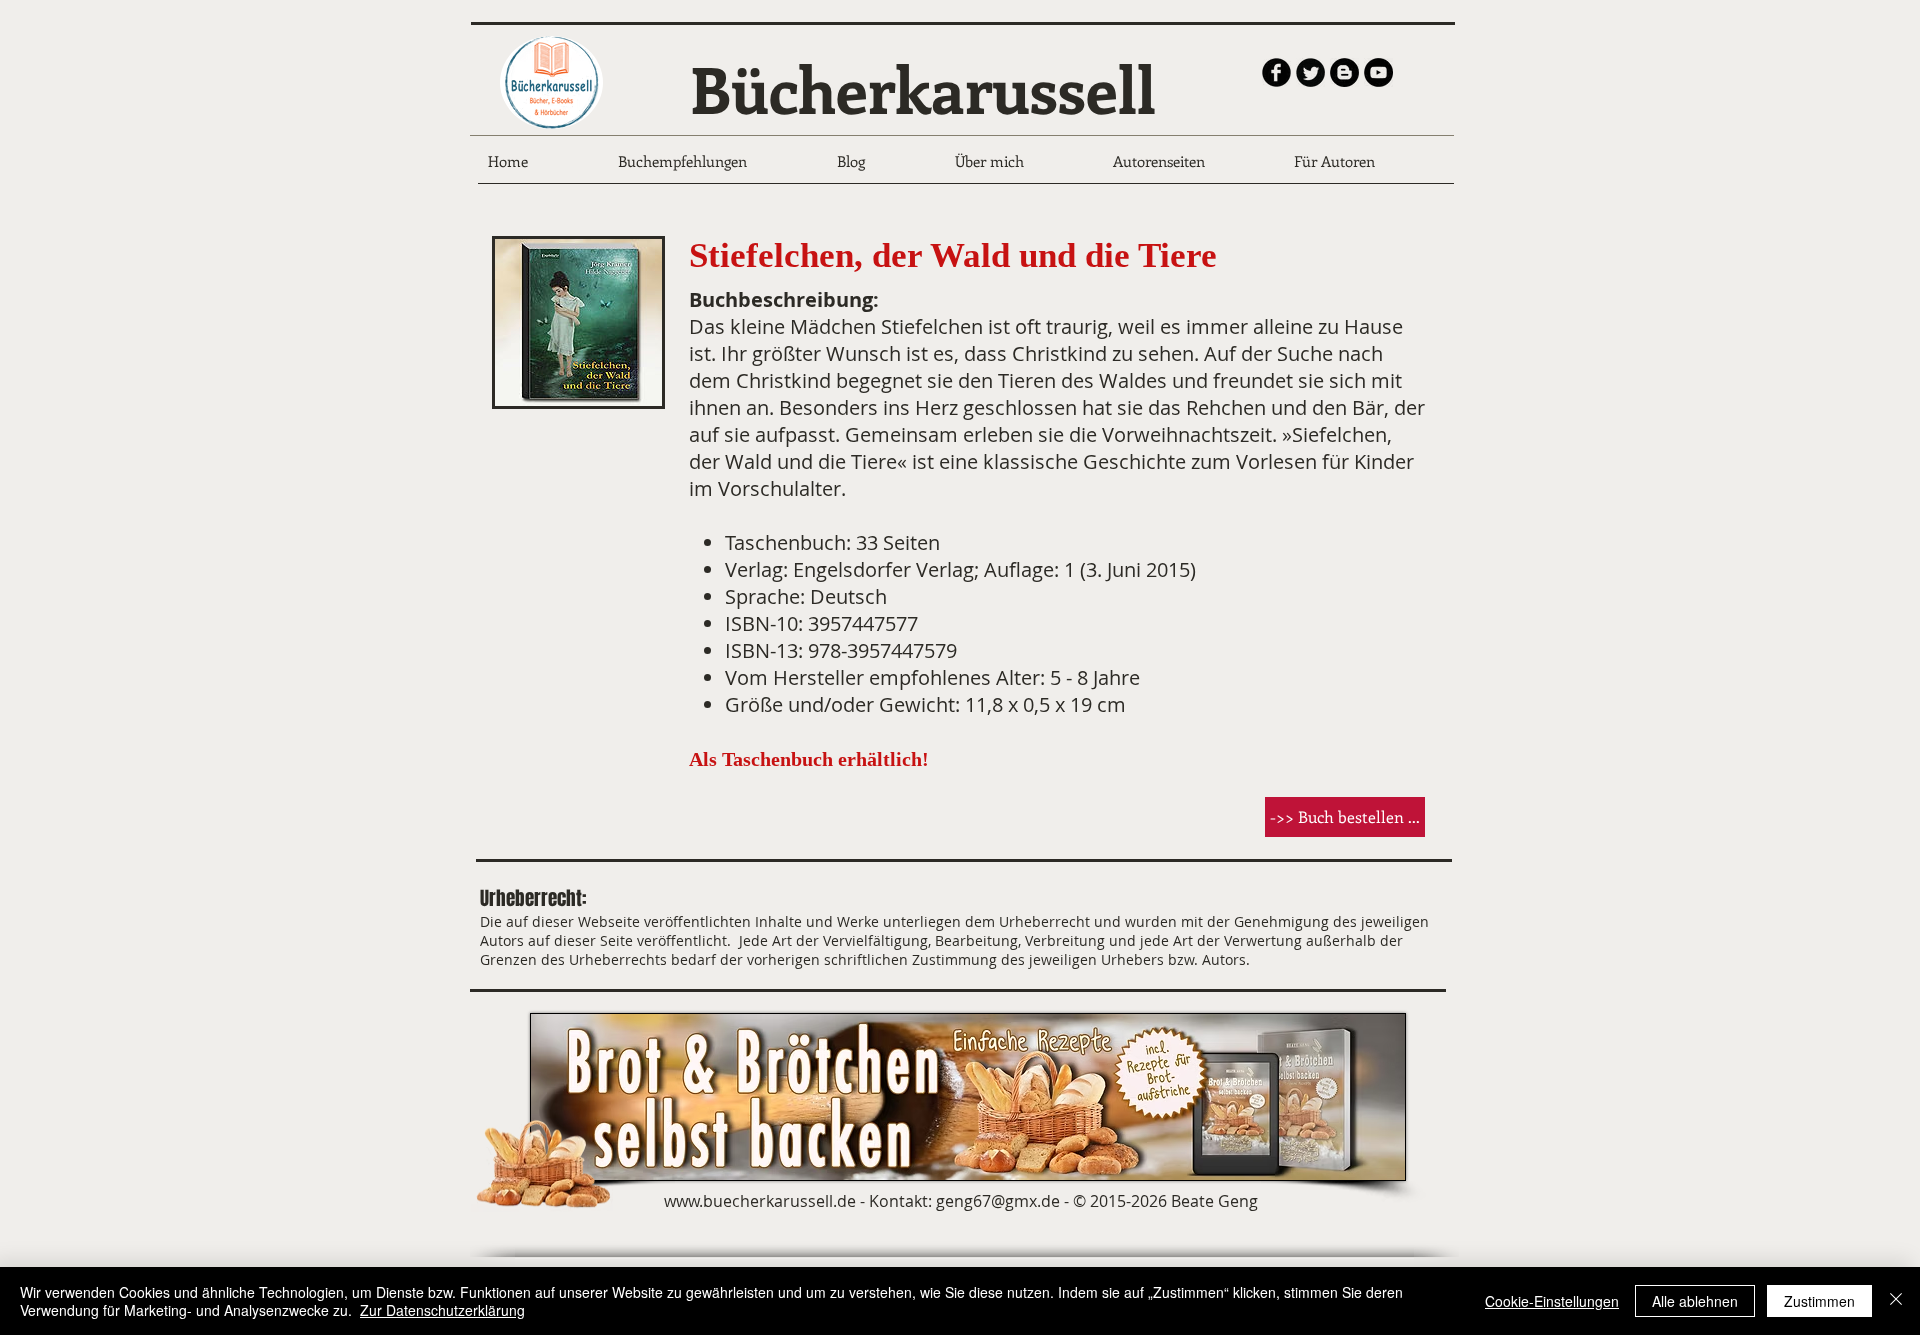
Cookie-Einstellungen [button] (1552, 1301)
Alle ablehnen (1695, 1301)
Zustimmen (1819, 1301)
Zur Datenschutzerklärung (442, 1310)
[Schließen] (1896, 1301)
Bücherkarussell (923, 88)
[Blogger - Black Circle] (1344, 72)
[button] (1345, 817)
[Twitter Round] (1310, 72)
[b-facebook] (1276, 72)
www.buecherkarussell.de (760, 1201)
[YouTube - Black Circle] (1378, 72)
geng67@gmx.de (998, 1201)
